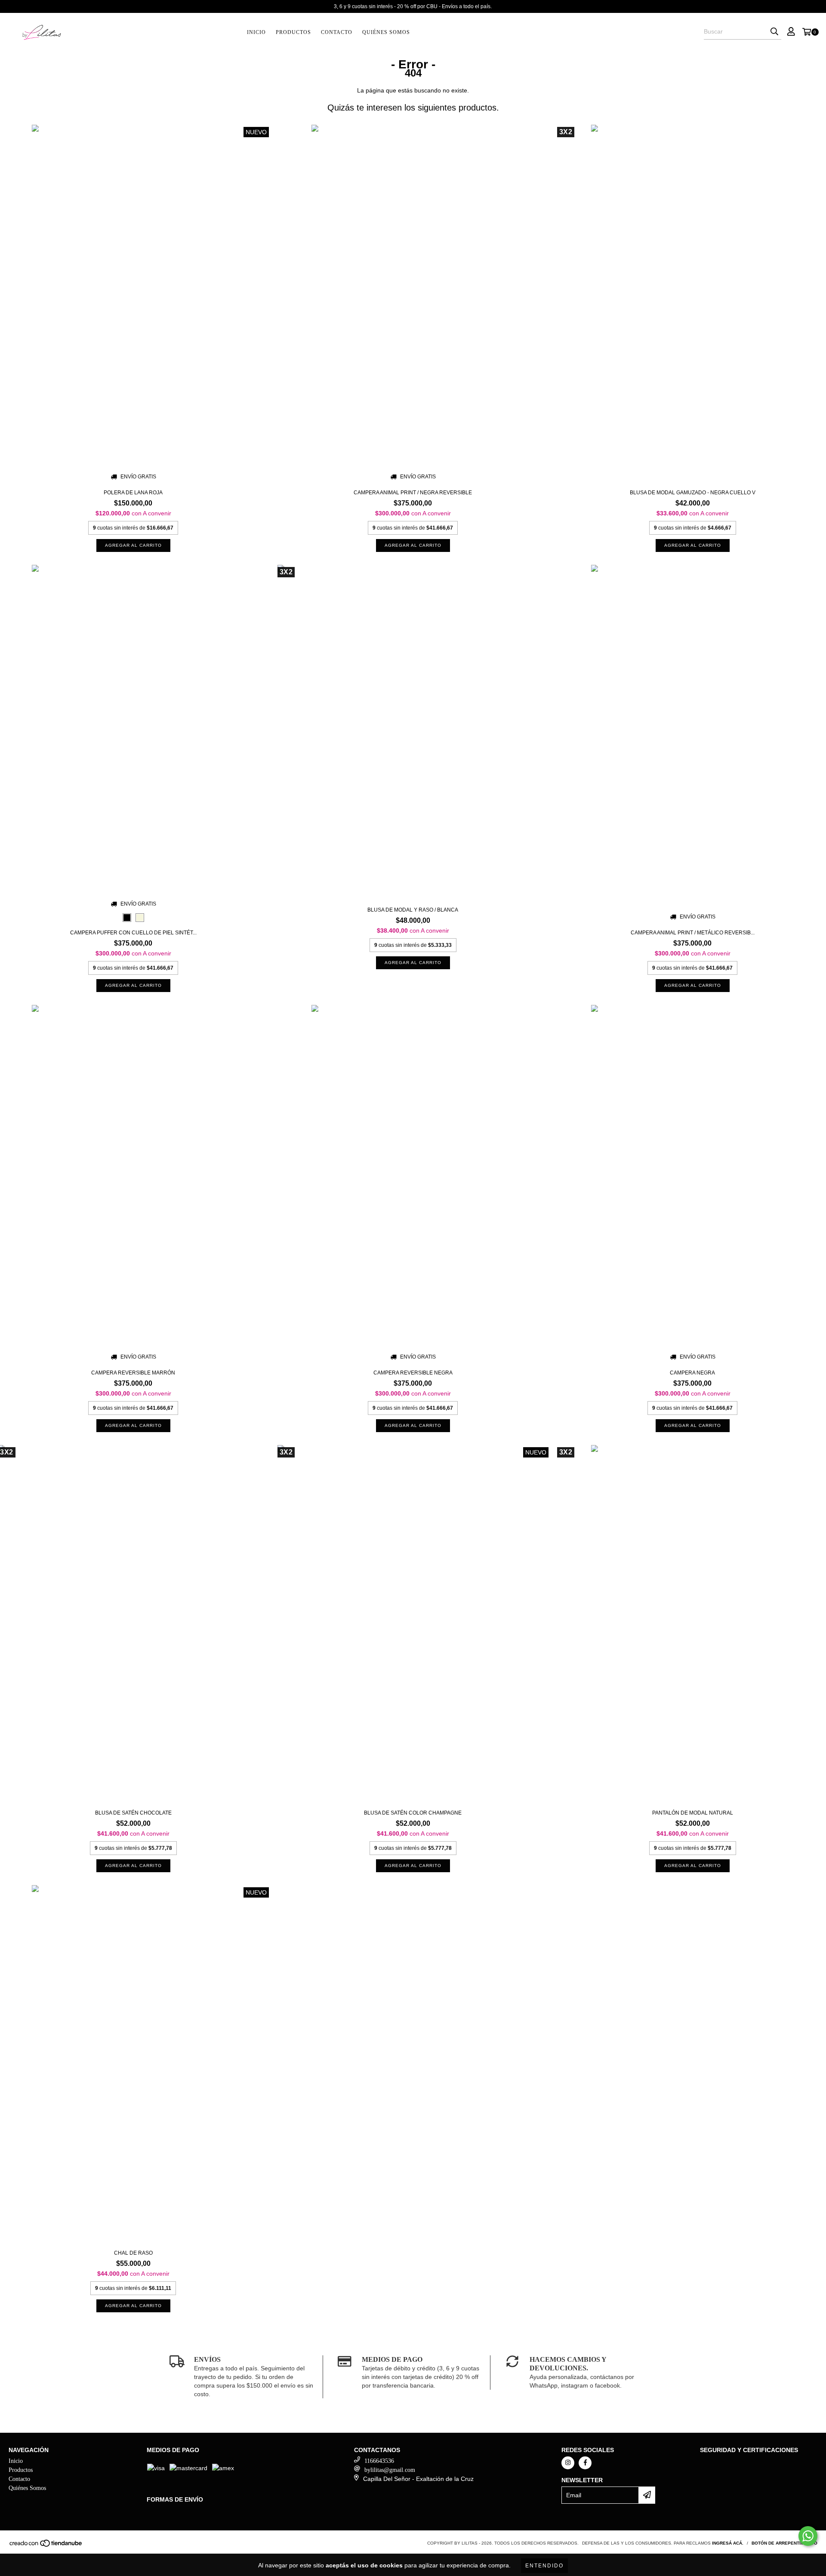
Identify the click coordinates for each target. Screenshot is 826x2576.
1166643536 (379, 2461)
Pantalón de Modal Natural (693, 1813)
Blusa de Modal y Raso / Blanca (413, 910)
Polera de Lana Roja (133, 493)
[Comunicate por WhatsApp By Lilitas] (808, 2536)
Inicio (256, 32)
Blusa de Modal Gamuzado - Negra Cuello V (693, 493)
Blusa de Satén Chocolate (133, 1813)
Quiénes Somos (386, 32)
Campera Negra (692, 1373)
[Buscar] (774, 32)
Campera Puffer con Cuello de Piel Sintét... (133, 933)
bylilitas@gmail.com (390, 2470)
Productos (293, 32)
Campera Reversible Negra (413, 1373)
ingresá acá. (728, 2543)
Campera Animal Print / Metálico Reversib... (693, 933)
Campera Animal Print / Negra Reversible (413, 493)
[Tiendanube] (46, 2546)
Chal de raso (133, 2253)
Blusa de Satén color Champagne (413, 1813)
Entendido (544, 2566)
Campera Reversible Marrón (133, 1373)
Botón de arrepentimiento (784, 2543)
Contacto (337, 32)
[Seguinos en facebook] (585, 2463)
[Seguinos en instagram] (568, 2463)
